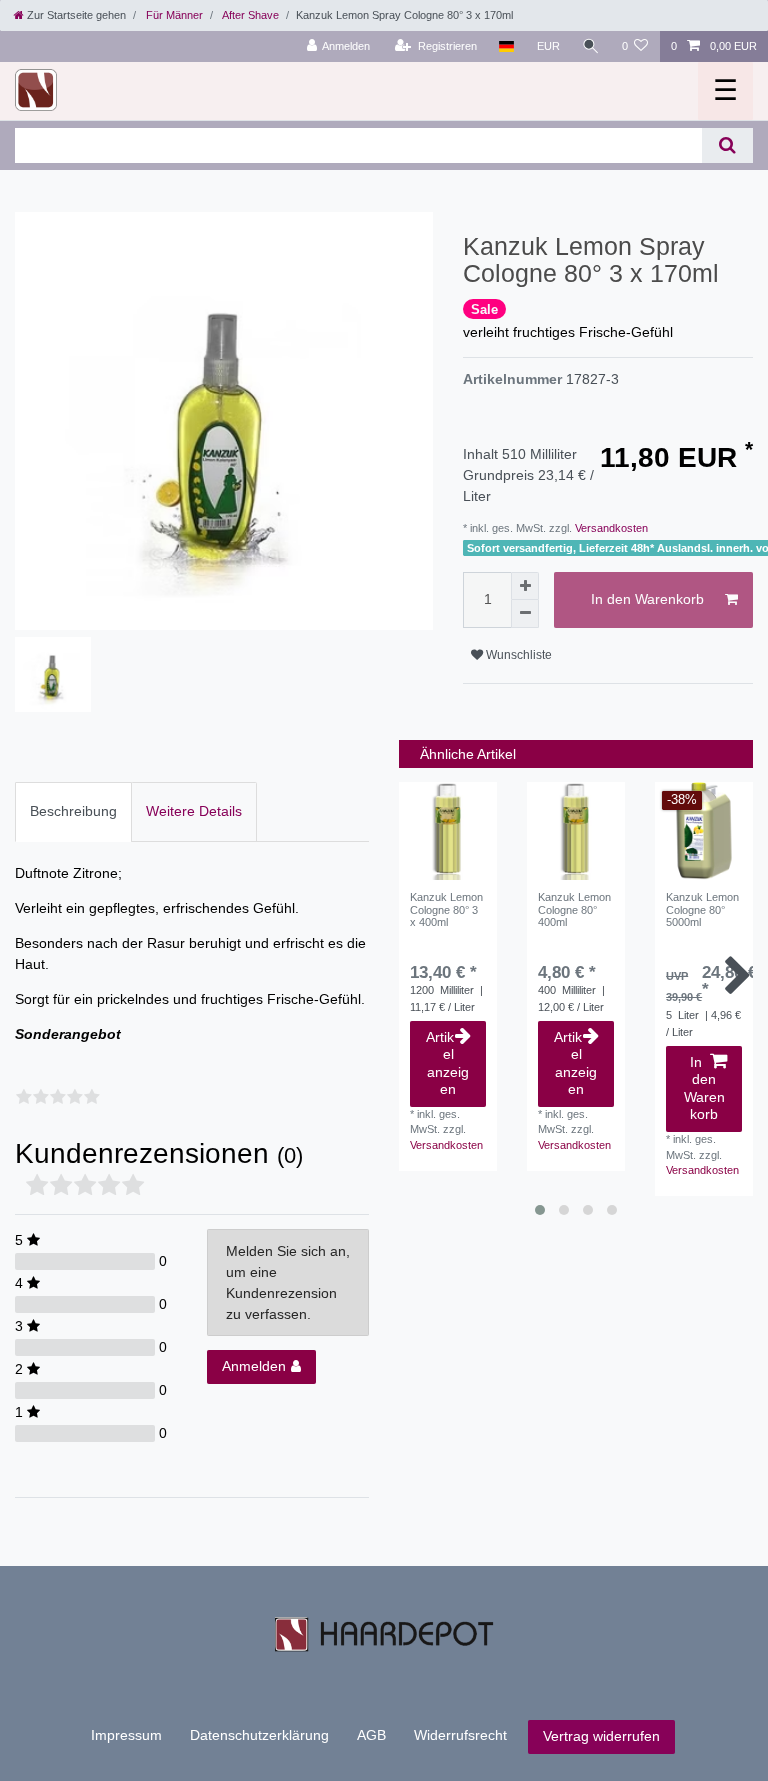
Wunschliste (517, 655)
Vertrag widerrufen (601, 1736)
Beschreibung (73, 811)
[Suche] (591, 46)
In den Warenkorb (647, 599)
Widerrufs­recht (460, 1735)
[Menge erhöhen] (525, 586)
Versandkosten (610, 528)
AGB (371, 1735)
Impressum (126, 1735)
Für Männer (173, 15)
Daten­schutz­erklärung (259, 1735)
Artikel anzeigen (447, 1063)
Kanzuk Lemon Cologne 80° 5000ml (702, 909)
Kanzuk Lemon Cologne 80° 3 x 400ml (446, 909)
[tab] (73, 811)
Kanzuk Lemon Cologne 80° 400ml (574, 909)
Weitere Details (194, 811)
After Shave (249, 15)
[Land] (506, 46)
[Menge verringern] (525, 614)
